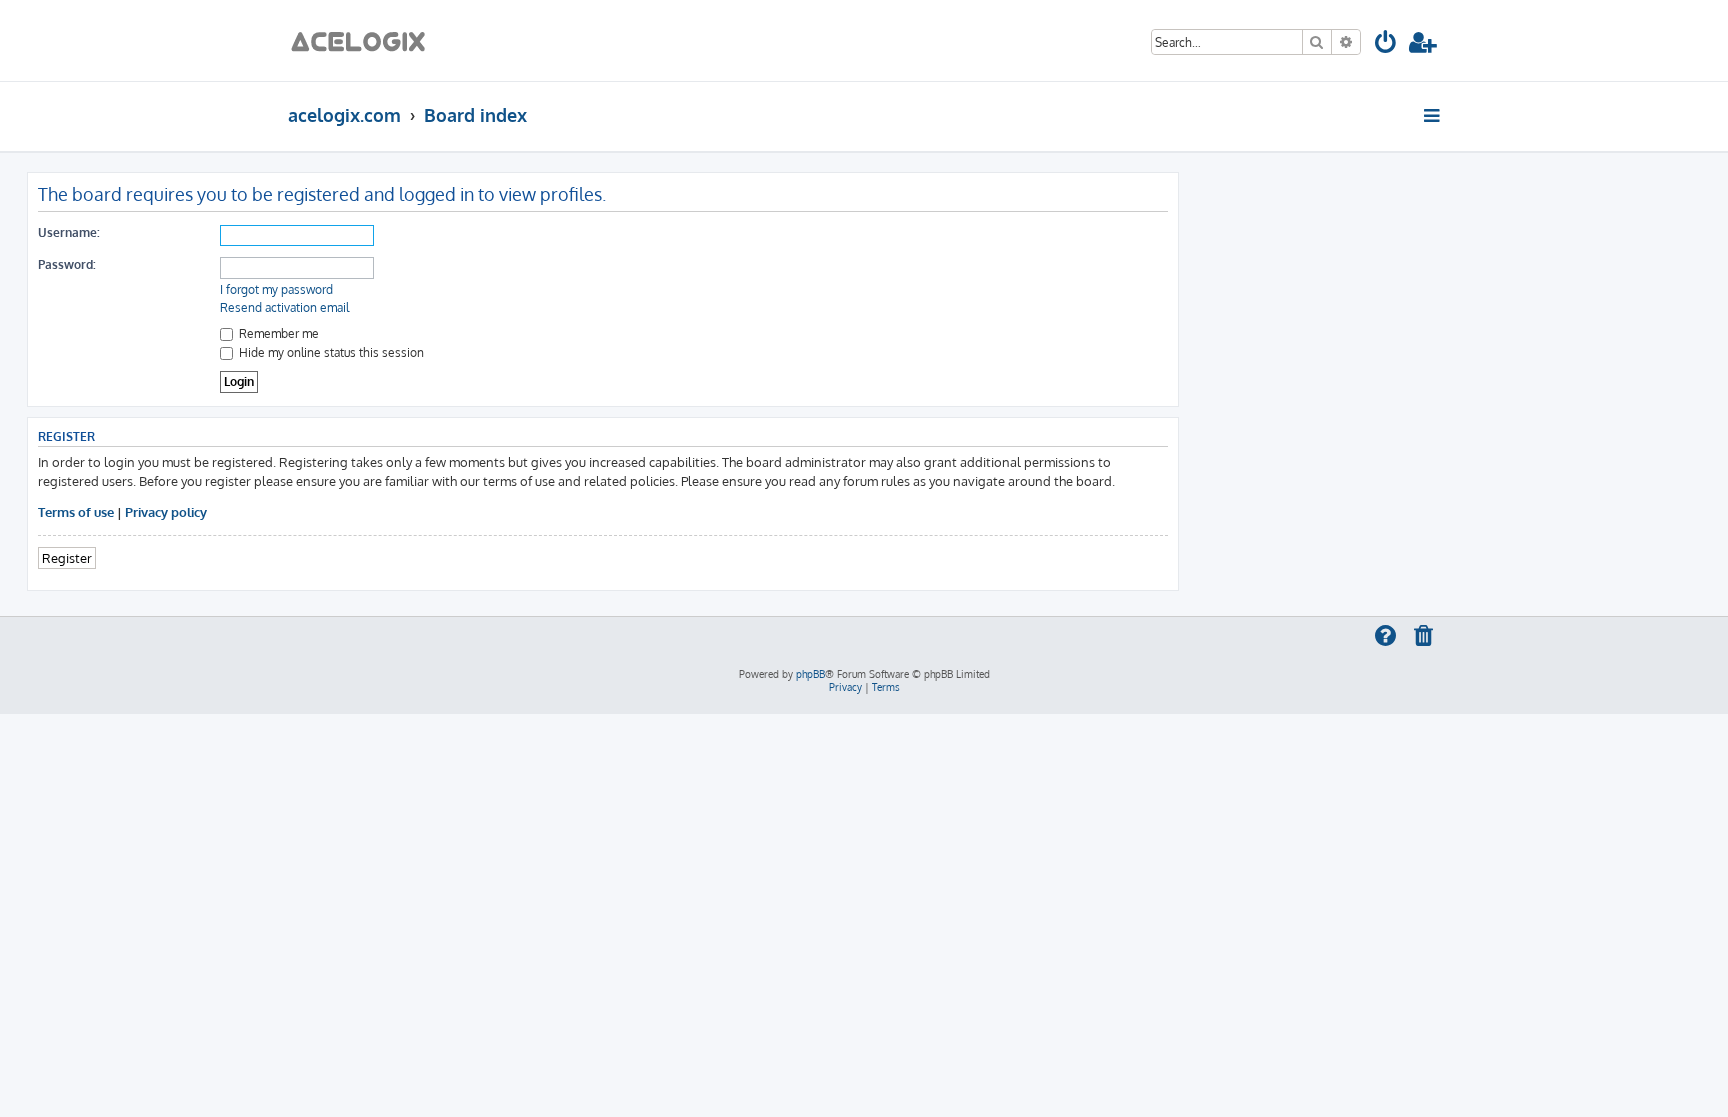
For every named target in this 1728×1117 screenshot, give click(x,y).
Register (67, 557)
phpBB (810, 674)
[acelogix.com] (364, 40)
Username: (69, 232)
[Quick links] (1433, 115)
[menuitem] (1386, 45)
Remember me (277, 333)
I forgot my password (276, 289)
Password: (67, 264)
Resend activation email (284, 307)
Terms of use (76, 511)
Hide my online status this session (330, 352)
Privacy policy (166, 511)
